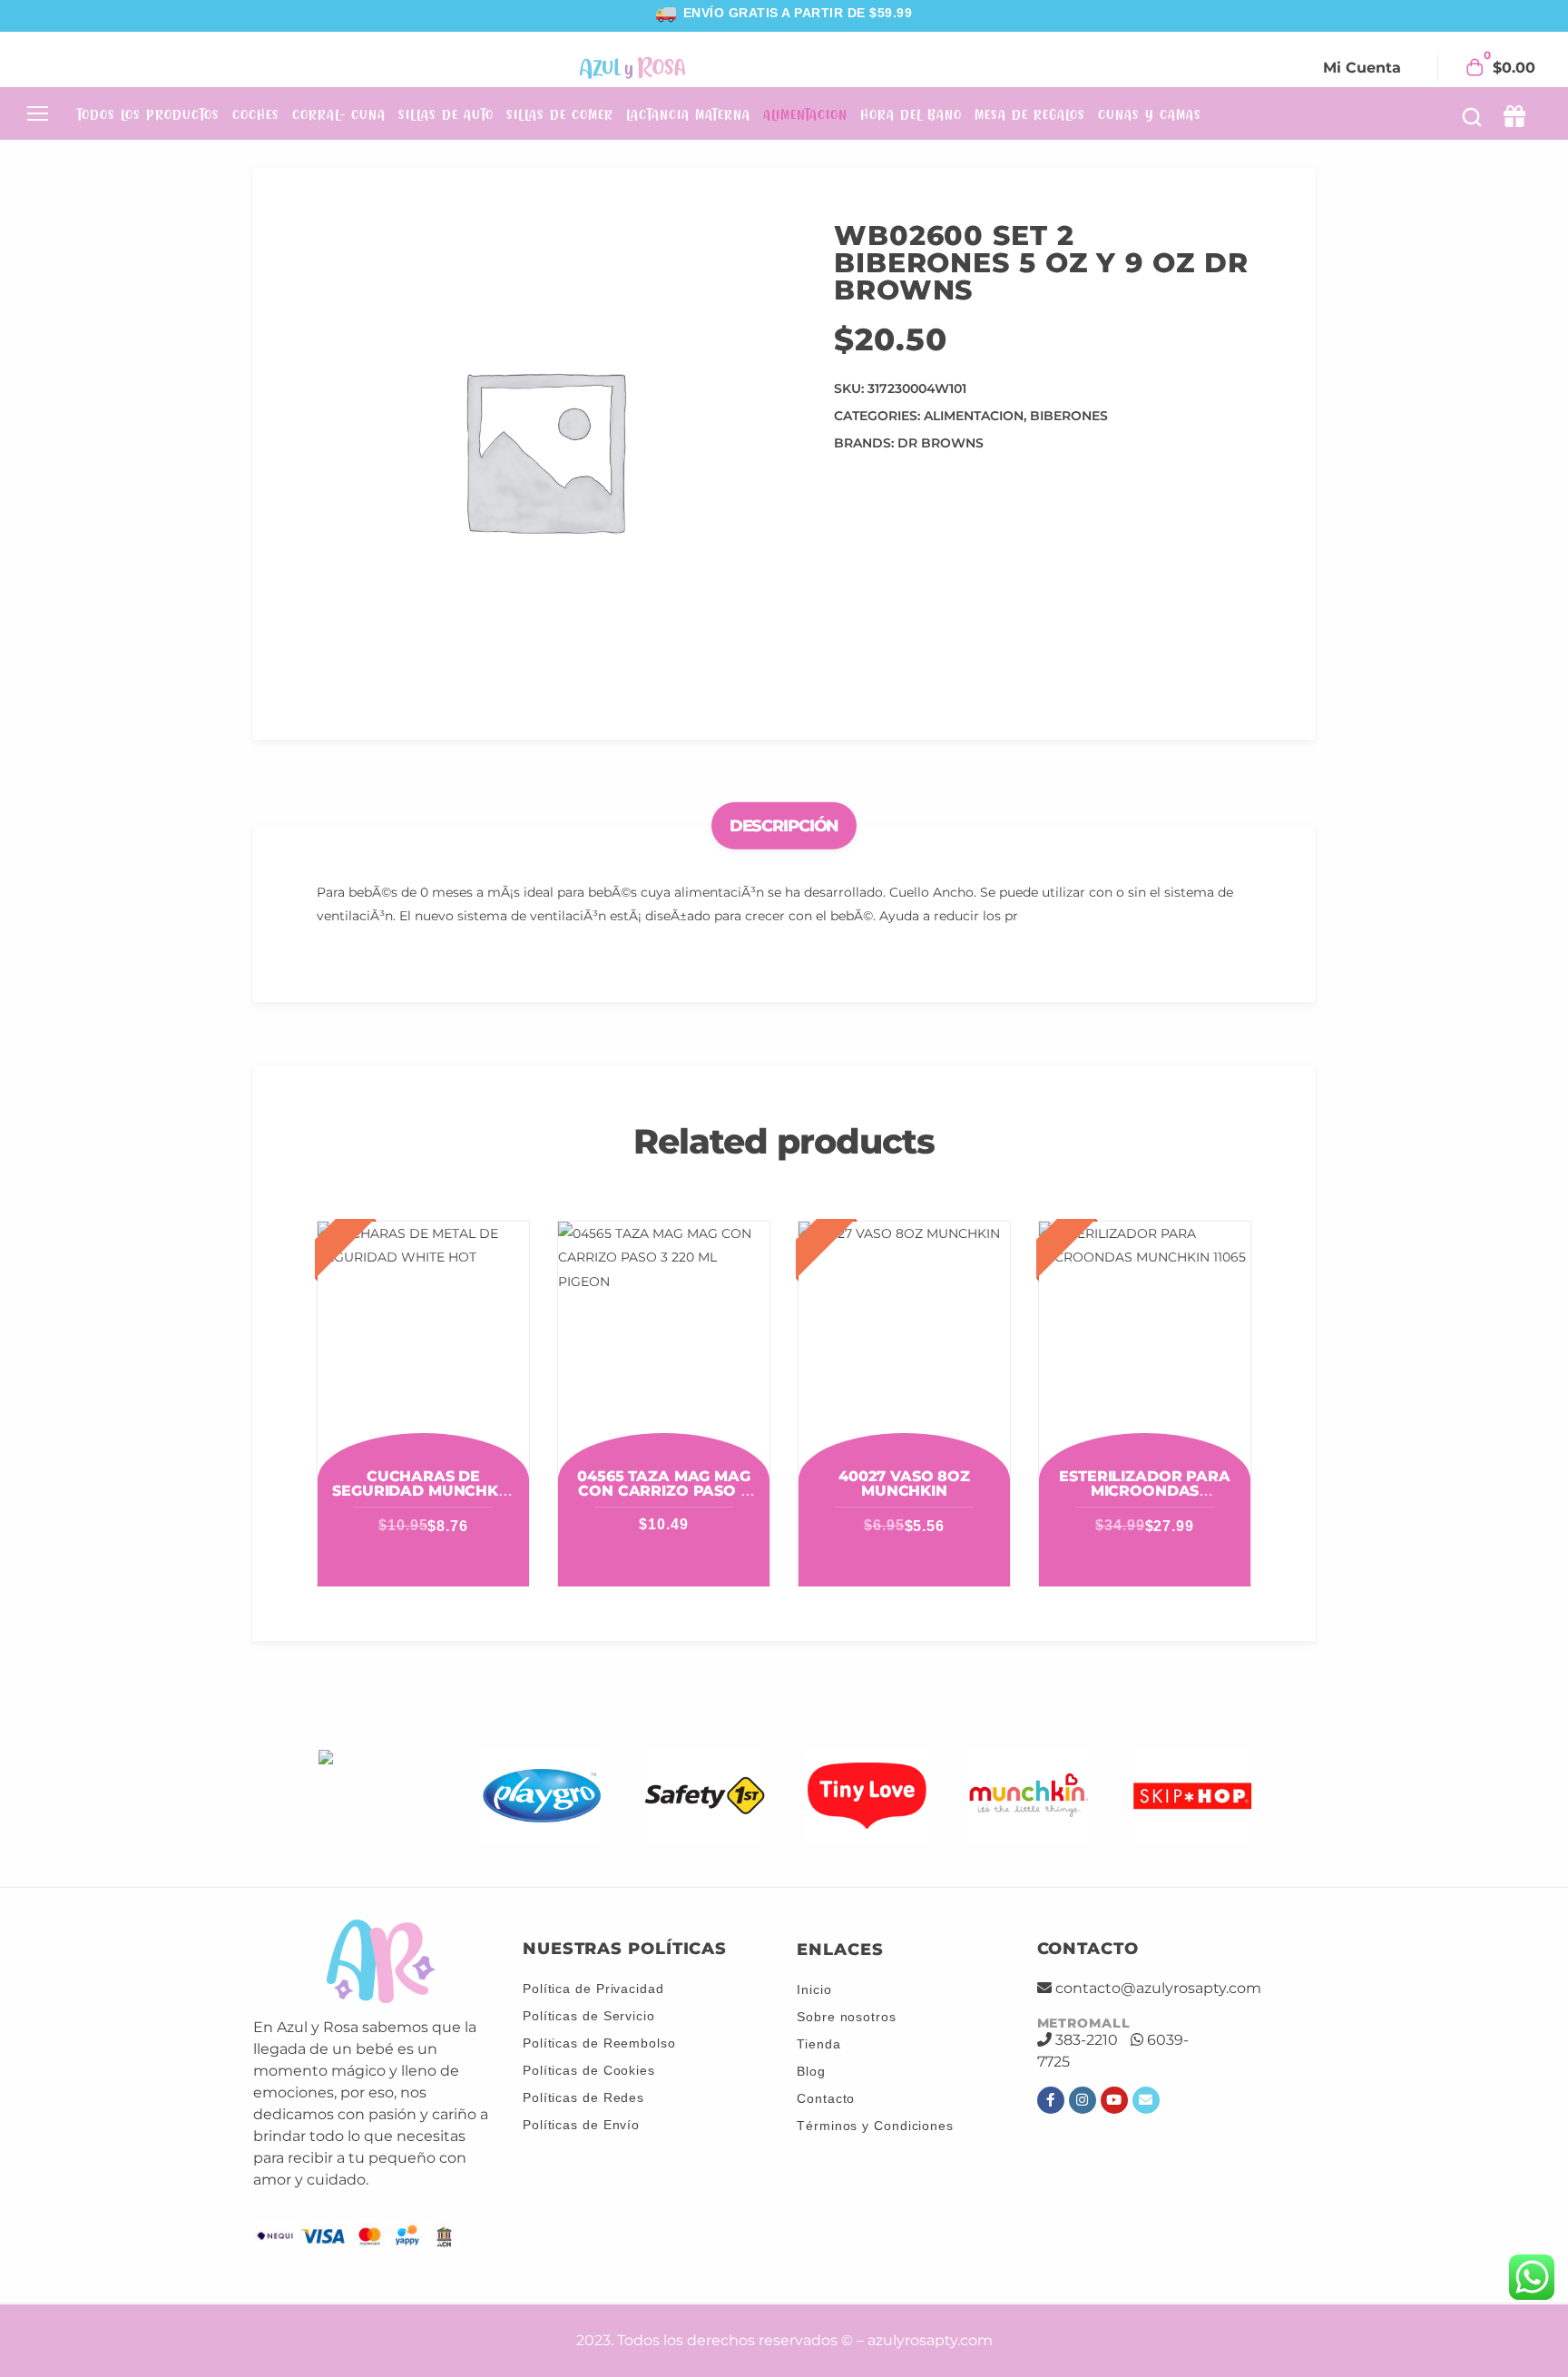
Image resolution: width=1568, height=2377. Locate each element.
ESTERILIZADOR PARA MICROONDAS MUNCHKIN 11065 (1144, 1491)
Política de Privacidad (593, 1989)
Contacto (826, 2098)
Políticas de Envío (581, 2125)
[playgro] (542, 1796)
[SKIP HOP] (1192, 1796)
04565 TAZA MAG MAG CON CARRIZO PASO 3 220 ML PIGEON (663, 1491)
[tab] (784, 826)
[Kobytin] (380, 1796)
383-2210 (1087, 2040)
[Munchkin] (1029, 1796)
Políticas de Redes (583, 2097)
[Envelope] (1146, 2100)
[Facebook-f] (1051, 2100)
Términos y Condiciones (875, 2126)
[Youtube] (1114, 2100)
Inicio (814, 1989)
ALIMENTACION (974, 416)
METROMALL (1084, 2023)
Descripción (784, 826)
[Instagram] (1083, 2100)
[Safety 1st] (705, 1796)
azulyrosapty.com (930, 2340)
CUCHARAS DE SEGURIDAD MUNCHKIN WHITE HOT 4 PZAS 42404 (423, 1498)
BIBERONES (1069, 416)
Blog (811, 2071)
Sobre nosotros (847, 2017)
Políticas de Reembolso (599, 2043)
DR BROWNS (941, 443)
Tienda (818, 2044)
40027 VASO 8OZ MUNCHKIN (904, 1483)
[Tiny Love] (867, 1796)
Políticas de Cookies (589, 2070)
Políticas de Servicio (589, 2016)
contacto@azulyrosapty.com (1158, 1988)
